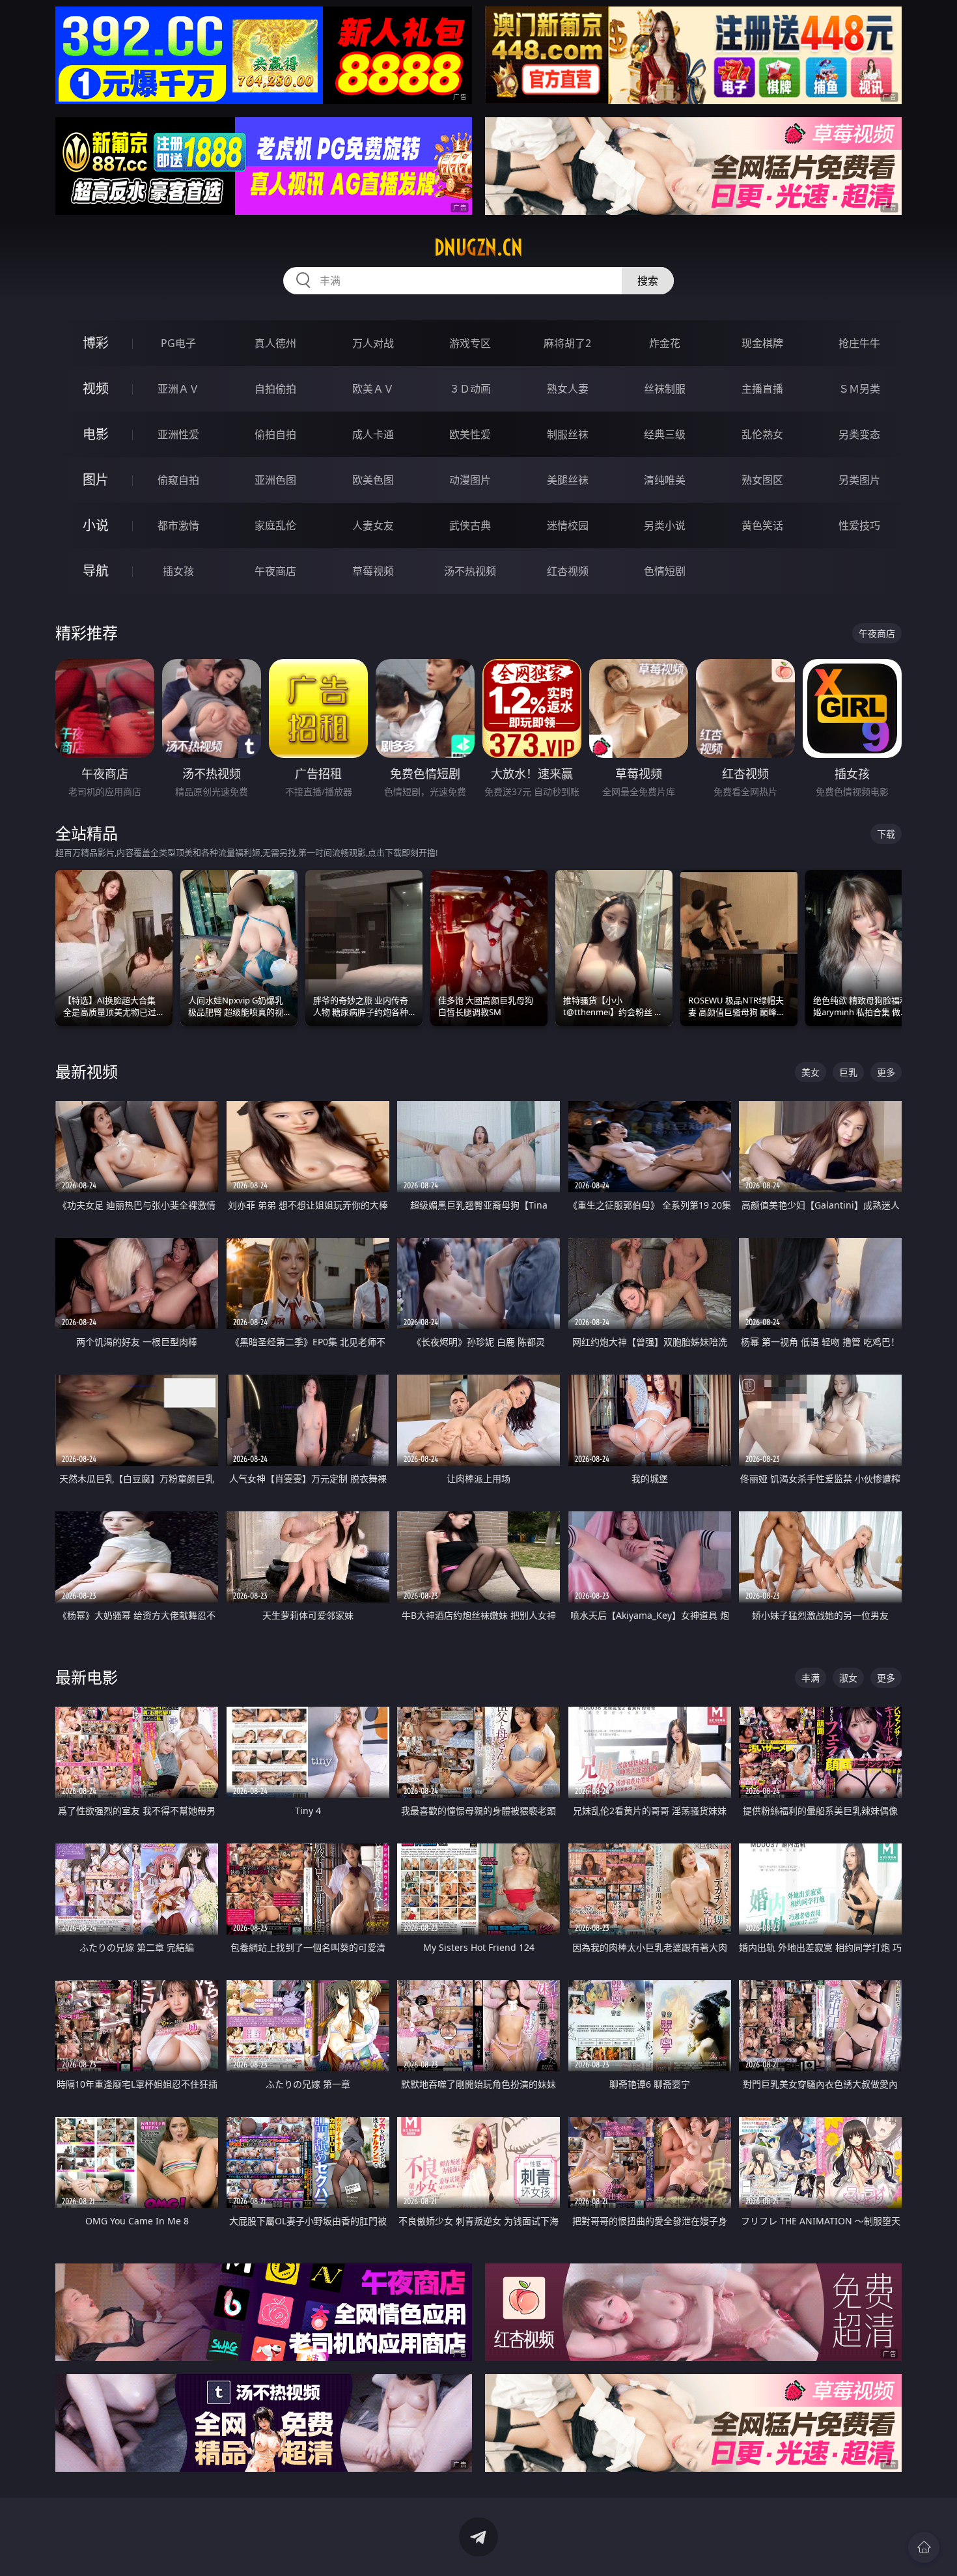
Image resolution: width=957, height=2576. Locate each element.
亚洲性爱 (178, 434)
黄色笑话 (762, 525)
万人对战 (373, 343)
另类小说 (665, 525)
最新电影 (87, 1677)
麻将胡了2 (567, 343)
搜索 (648, 281)
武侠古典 (470, 525)
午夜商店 (275, 571)
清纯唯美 (665, 480)
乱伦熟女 (762, 434)
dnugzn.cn (478, 247)
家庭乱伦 (275, 525)
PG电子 (178, 343)
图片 (96, 480)
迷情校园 (568, 525)
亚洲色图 (275, 480)
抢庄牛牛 (859, 343)
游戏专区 (470, 343)
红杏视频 (568, 571)
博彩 (96, 343)
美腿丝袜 (568, 480)
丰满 (811, 1678)
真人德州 (275, 343)
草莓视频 (373, 571)
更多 (886, 1072)
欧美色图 (373, 480)
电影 (96, 434)
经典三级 (665, 434)
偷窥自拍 (178, 480)
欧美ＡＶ (373, 389)
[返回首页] (924, 2547)
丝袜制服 (665, 389)
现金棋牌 (762, 343)
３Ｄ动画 (470, 389)
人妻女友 (373, 525)
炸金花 (665, 343)
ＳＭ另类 (859, 389)
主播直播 (762, 389)
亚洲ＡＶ (178, 389)
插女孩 (178, 571)
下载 (886, 834)
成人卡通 (373, 434)
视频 (96, 388)
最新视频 (87, 1071)
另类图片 (859, 480)
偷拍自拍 (275, 434)
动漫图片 (470, 480)
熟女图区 (762, 480)
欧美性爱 (470, 434)
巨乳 (848, 1072)
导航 (96, 571)
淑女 (848, 1678)
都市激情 (178, 525)
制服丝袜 (568, 434)
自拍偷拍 (275, 389)
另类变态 (859, 434)
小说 (96, 525)
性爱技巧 (859, 525)
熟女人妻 (568, 389)
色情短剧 (665, 571)
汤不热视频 (470, 571)
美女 (811, 1072)
